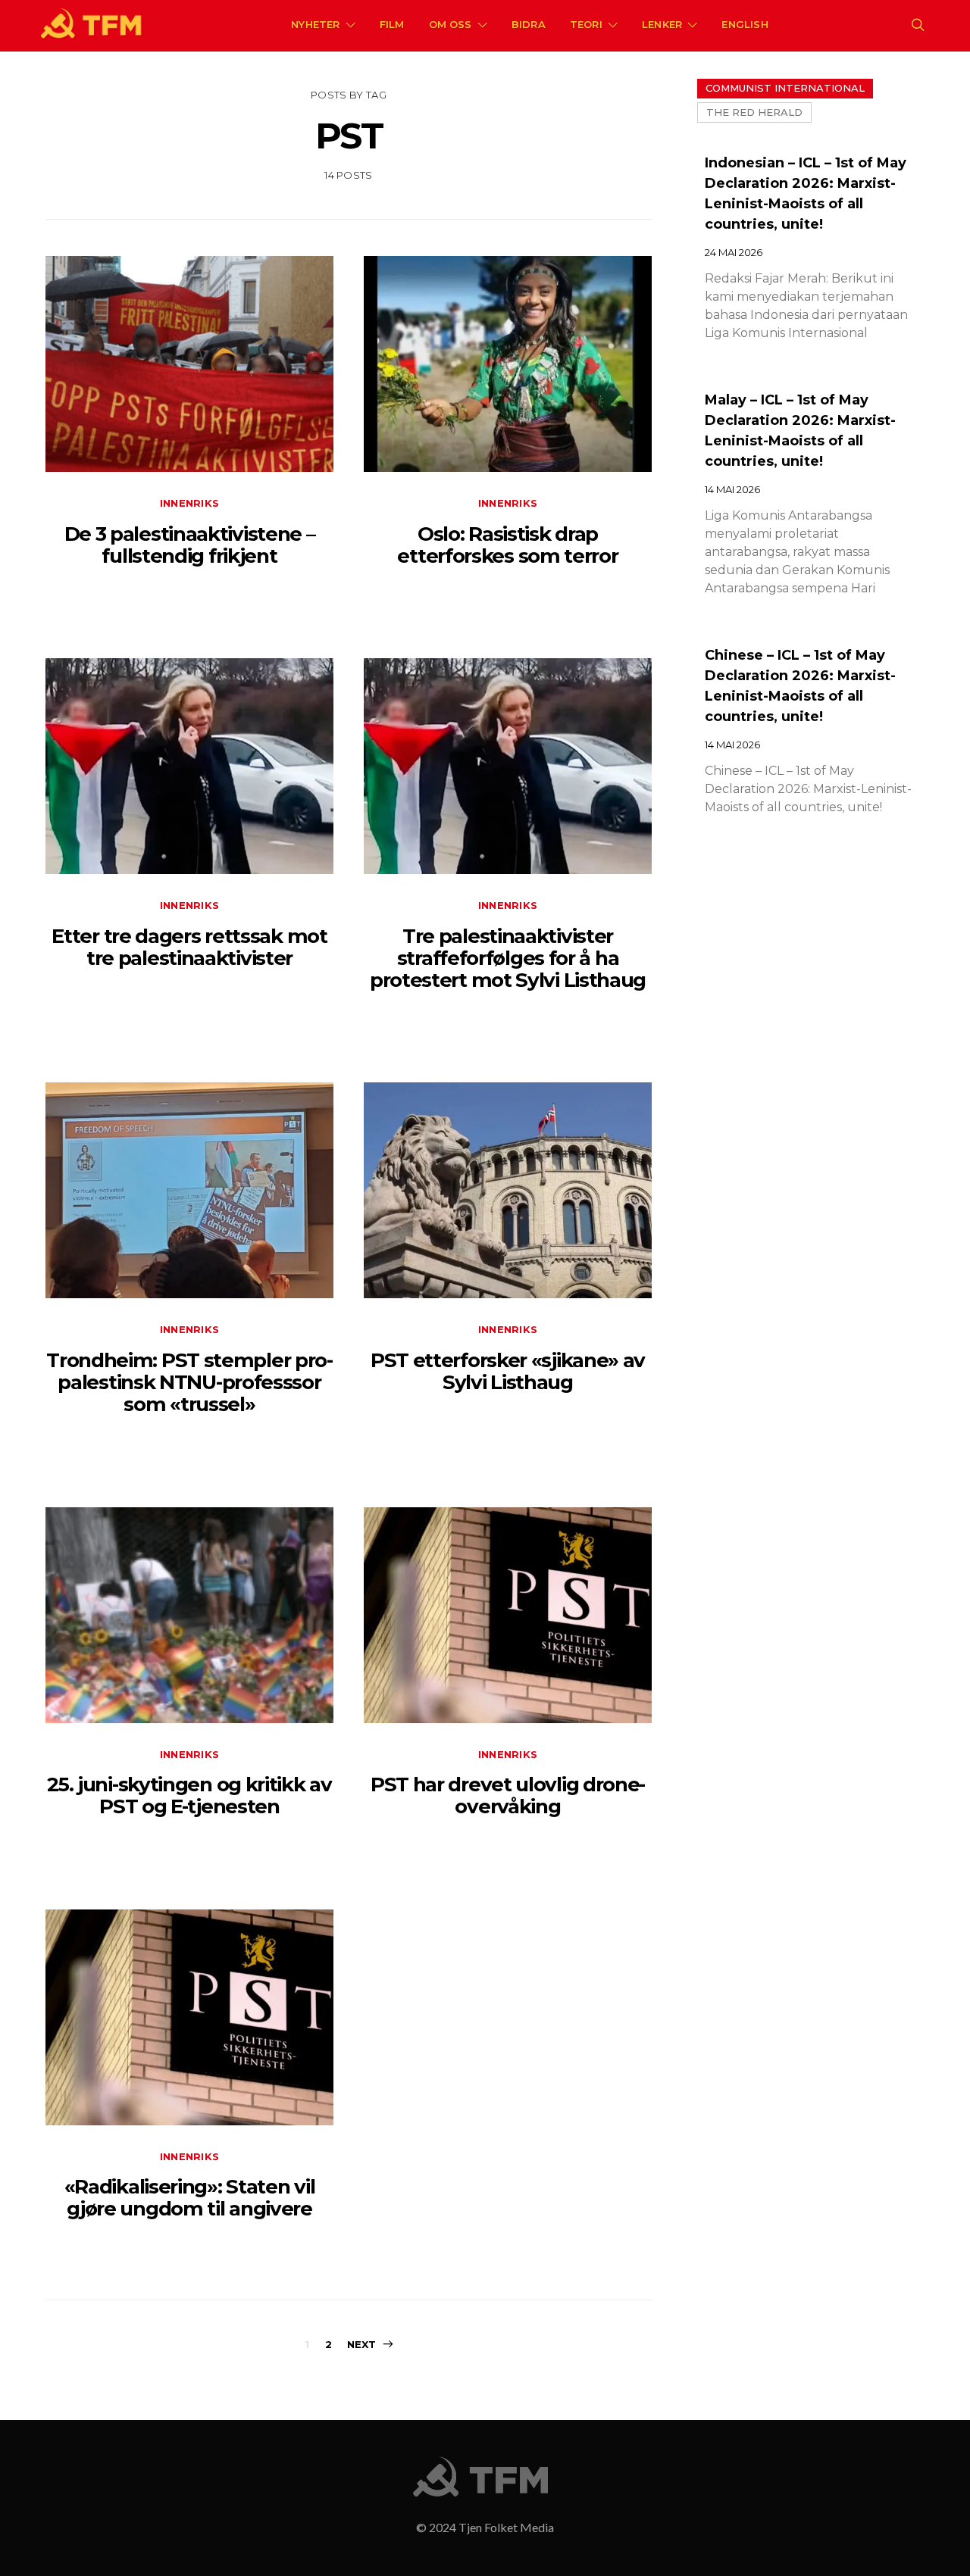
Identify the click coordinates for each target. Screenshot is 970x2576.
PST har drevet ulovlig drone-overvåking (508, 1795)
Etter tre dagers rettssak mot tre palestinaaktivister (189, 947)
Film (392, 24)
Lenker (662, 24)
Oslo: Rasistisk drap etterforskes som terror (507, 545)
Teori (586, 24)
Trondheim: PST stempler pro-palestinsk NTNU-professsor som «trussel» (189, 1383)
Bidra (529, 24)
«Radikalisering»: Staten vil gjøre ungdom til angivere (190, 2198)
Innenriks (189, 503)
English (745, 24)
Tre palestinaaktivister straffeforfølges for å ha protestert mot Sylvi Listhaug (508, 959)
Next (362, 2344)
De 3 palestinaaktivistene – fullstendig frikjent (190, 545)
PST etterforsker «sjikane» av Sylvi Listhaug (508, 1371)
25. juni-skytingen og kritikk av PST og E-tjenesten (189, 1795)
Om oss (451, 24)
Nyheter (315, 24)
